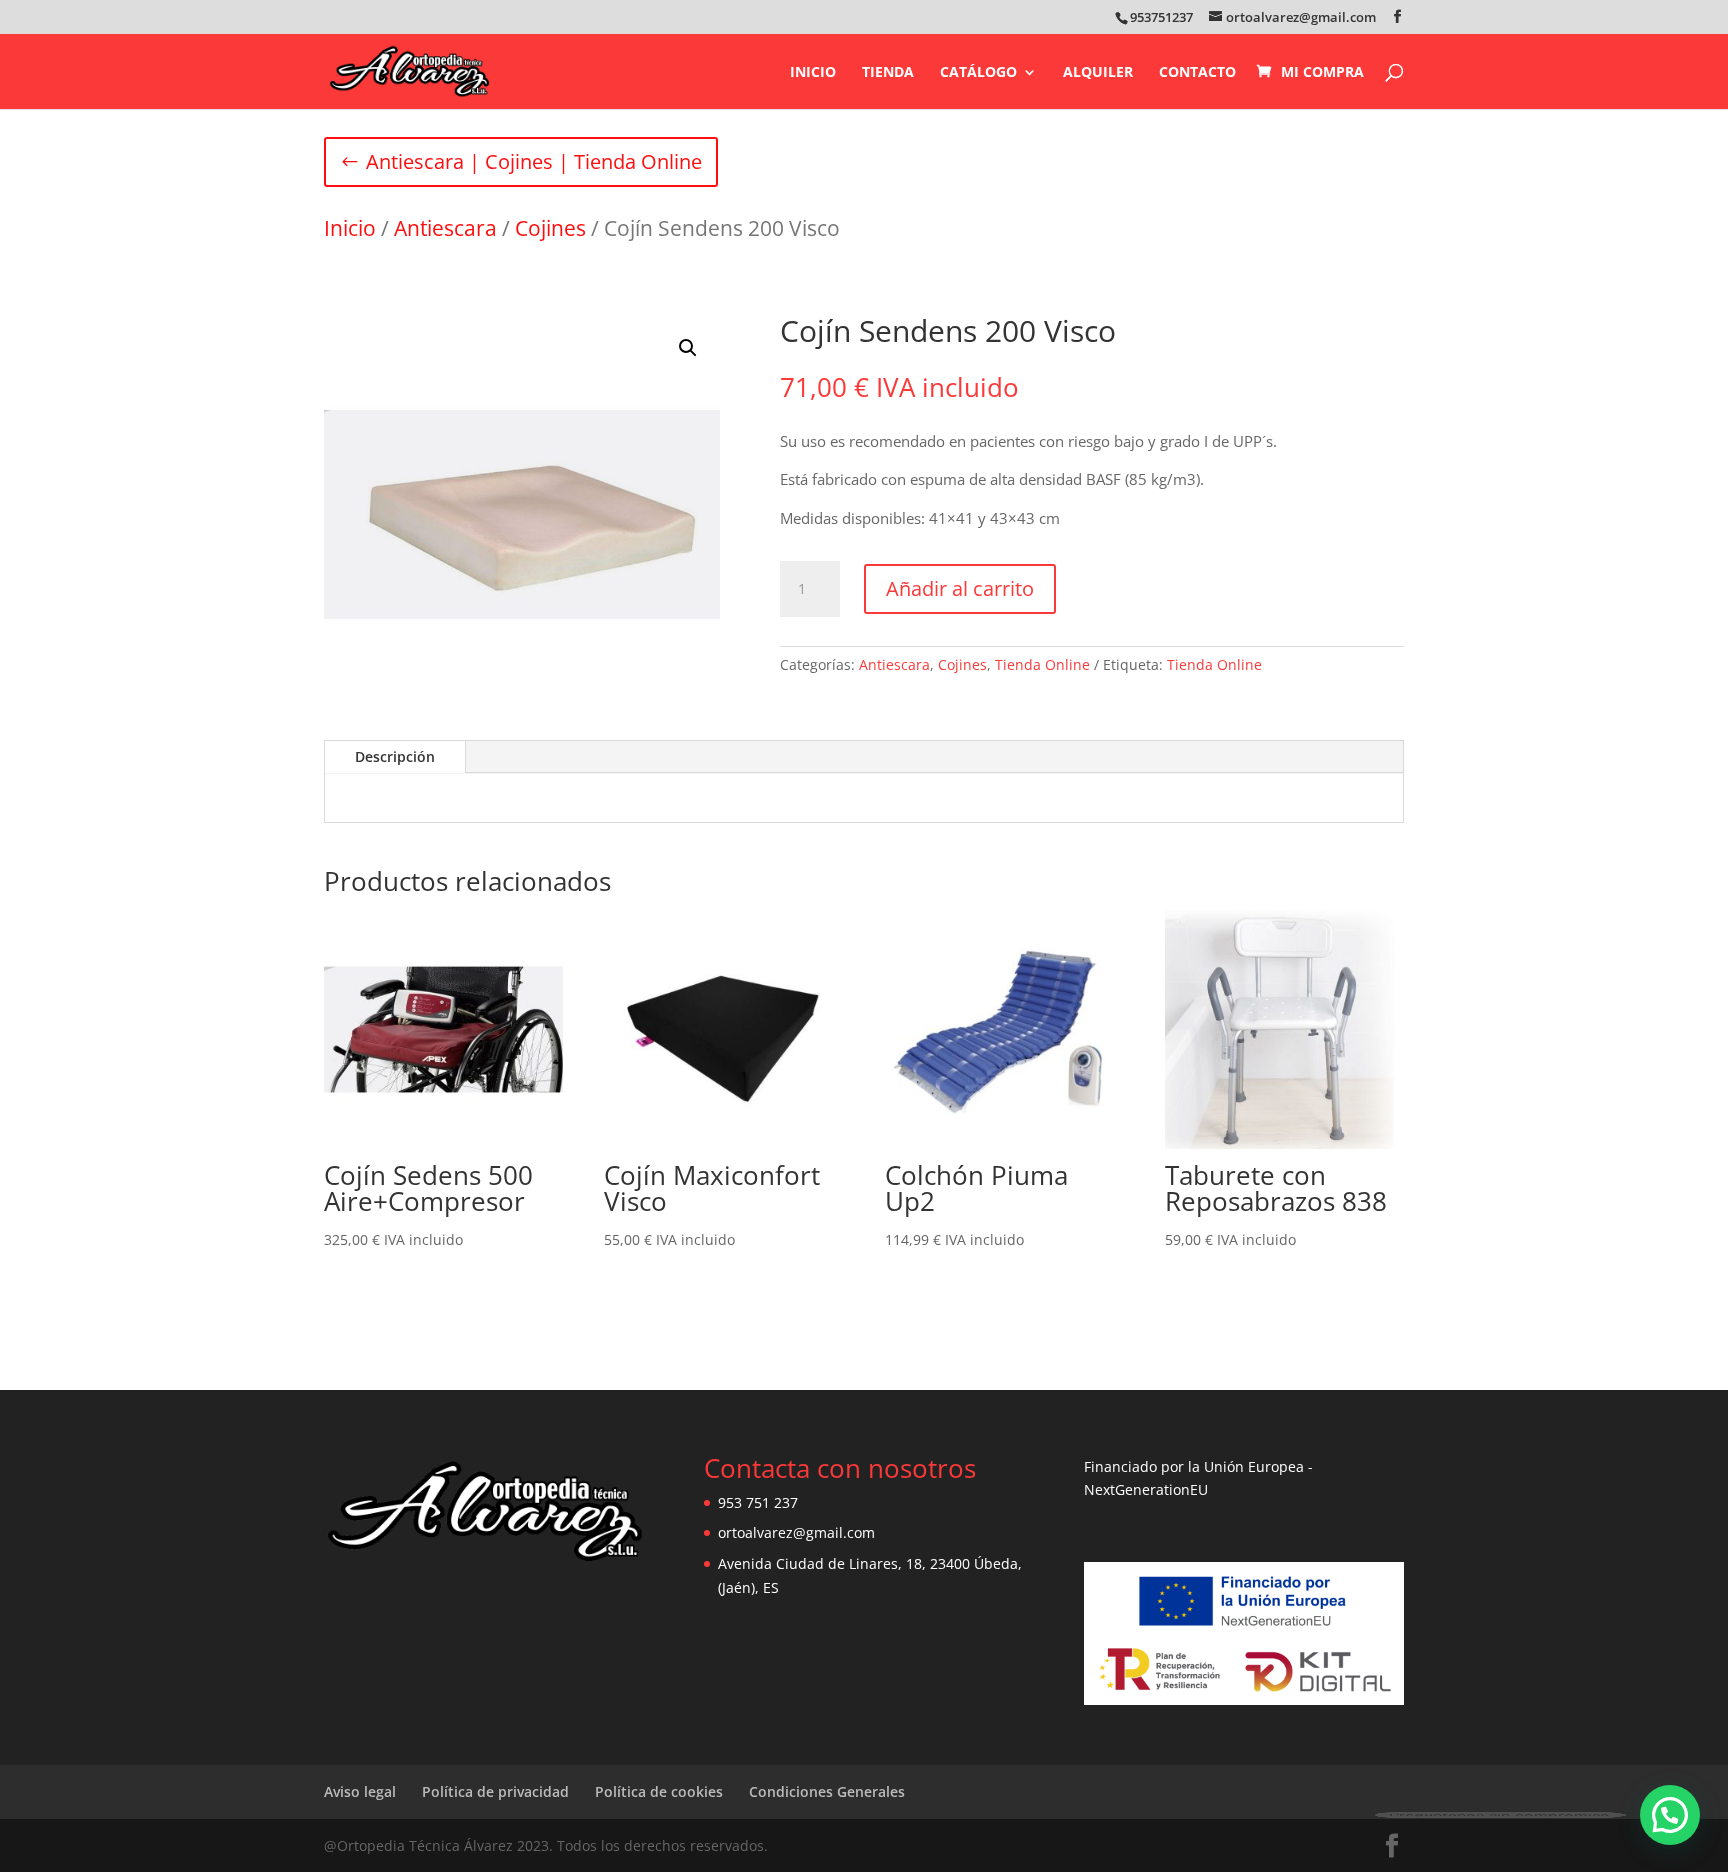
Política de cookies (659, 1791)
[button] (688, 348)
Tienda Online (1042, 664)
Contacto (1197, 73)
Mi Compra (1322, 72)
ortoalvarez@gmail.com (796, 1532)
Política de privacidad (495, 1791)
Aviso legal (360, 1791)
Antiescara (445, 228)
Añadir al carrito (960, 588)
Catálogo (978, 73)
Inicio (813, 73)
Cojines (550, 228)
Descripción (395, 756)
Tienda (888, 73)
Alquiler (1098, 73)
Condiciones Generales (827, 1791)
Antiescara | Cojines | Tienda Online (534, 161)
